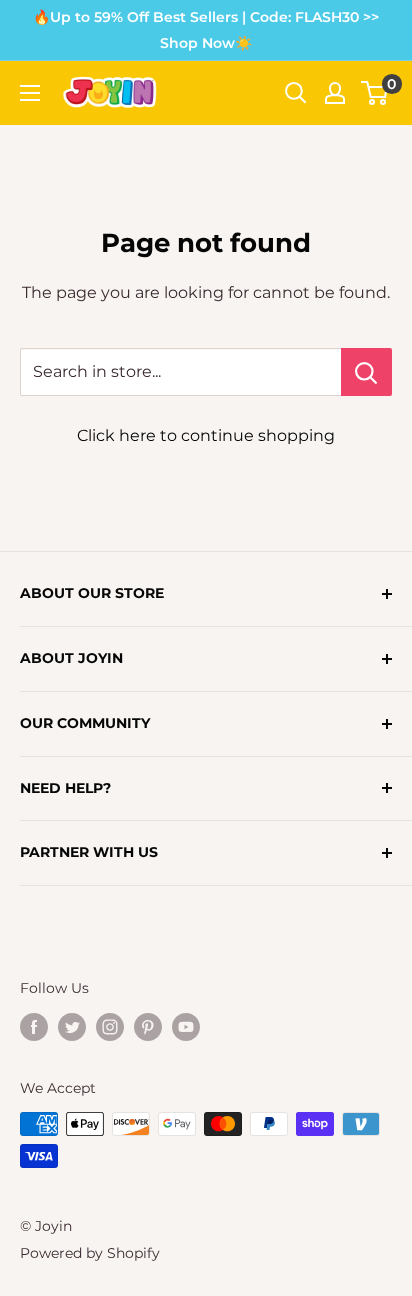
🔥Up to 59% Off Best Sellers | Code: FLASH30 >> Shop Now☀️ (206, 30)
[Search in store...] (366, 372)
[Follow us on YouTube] (186, 1027)
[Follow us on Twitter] (72, 1027)
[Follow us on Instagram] (110, 1027)
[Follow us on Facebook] (34, 1027)
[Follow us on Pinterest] (148, 1027)
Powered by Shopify (90, 1253)
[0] (375, 93)
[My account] (335, 93)
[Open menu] (30, 93)
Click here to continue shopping (206, 435)
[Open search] (296, 93)
